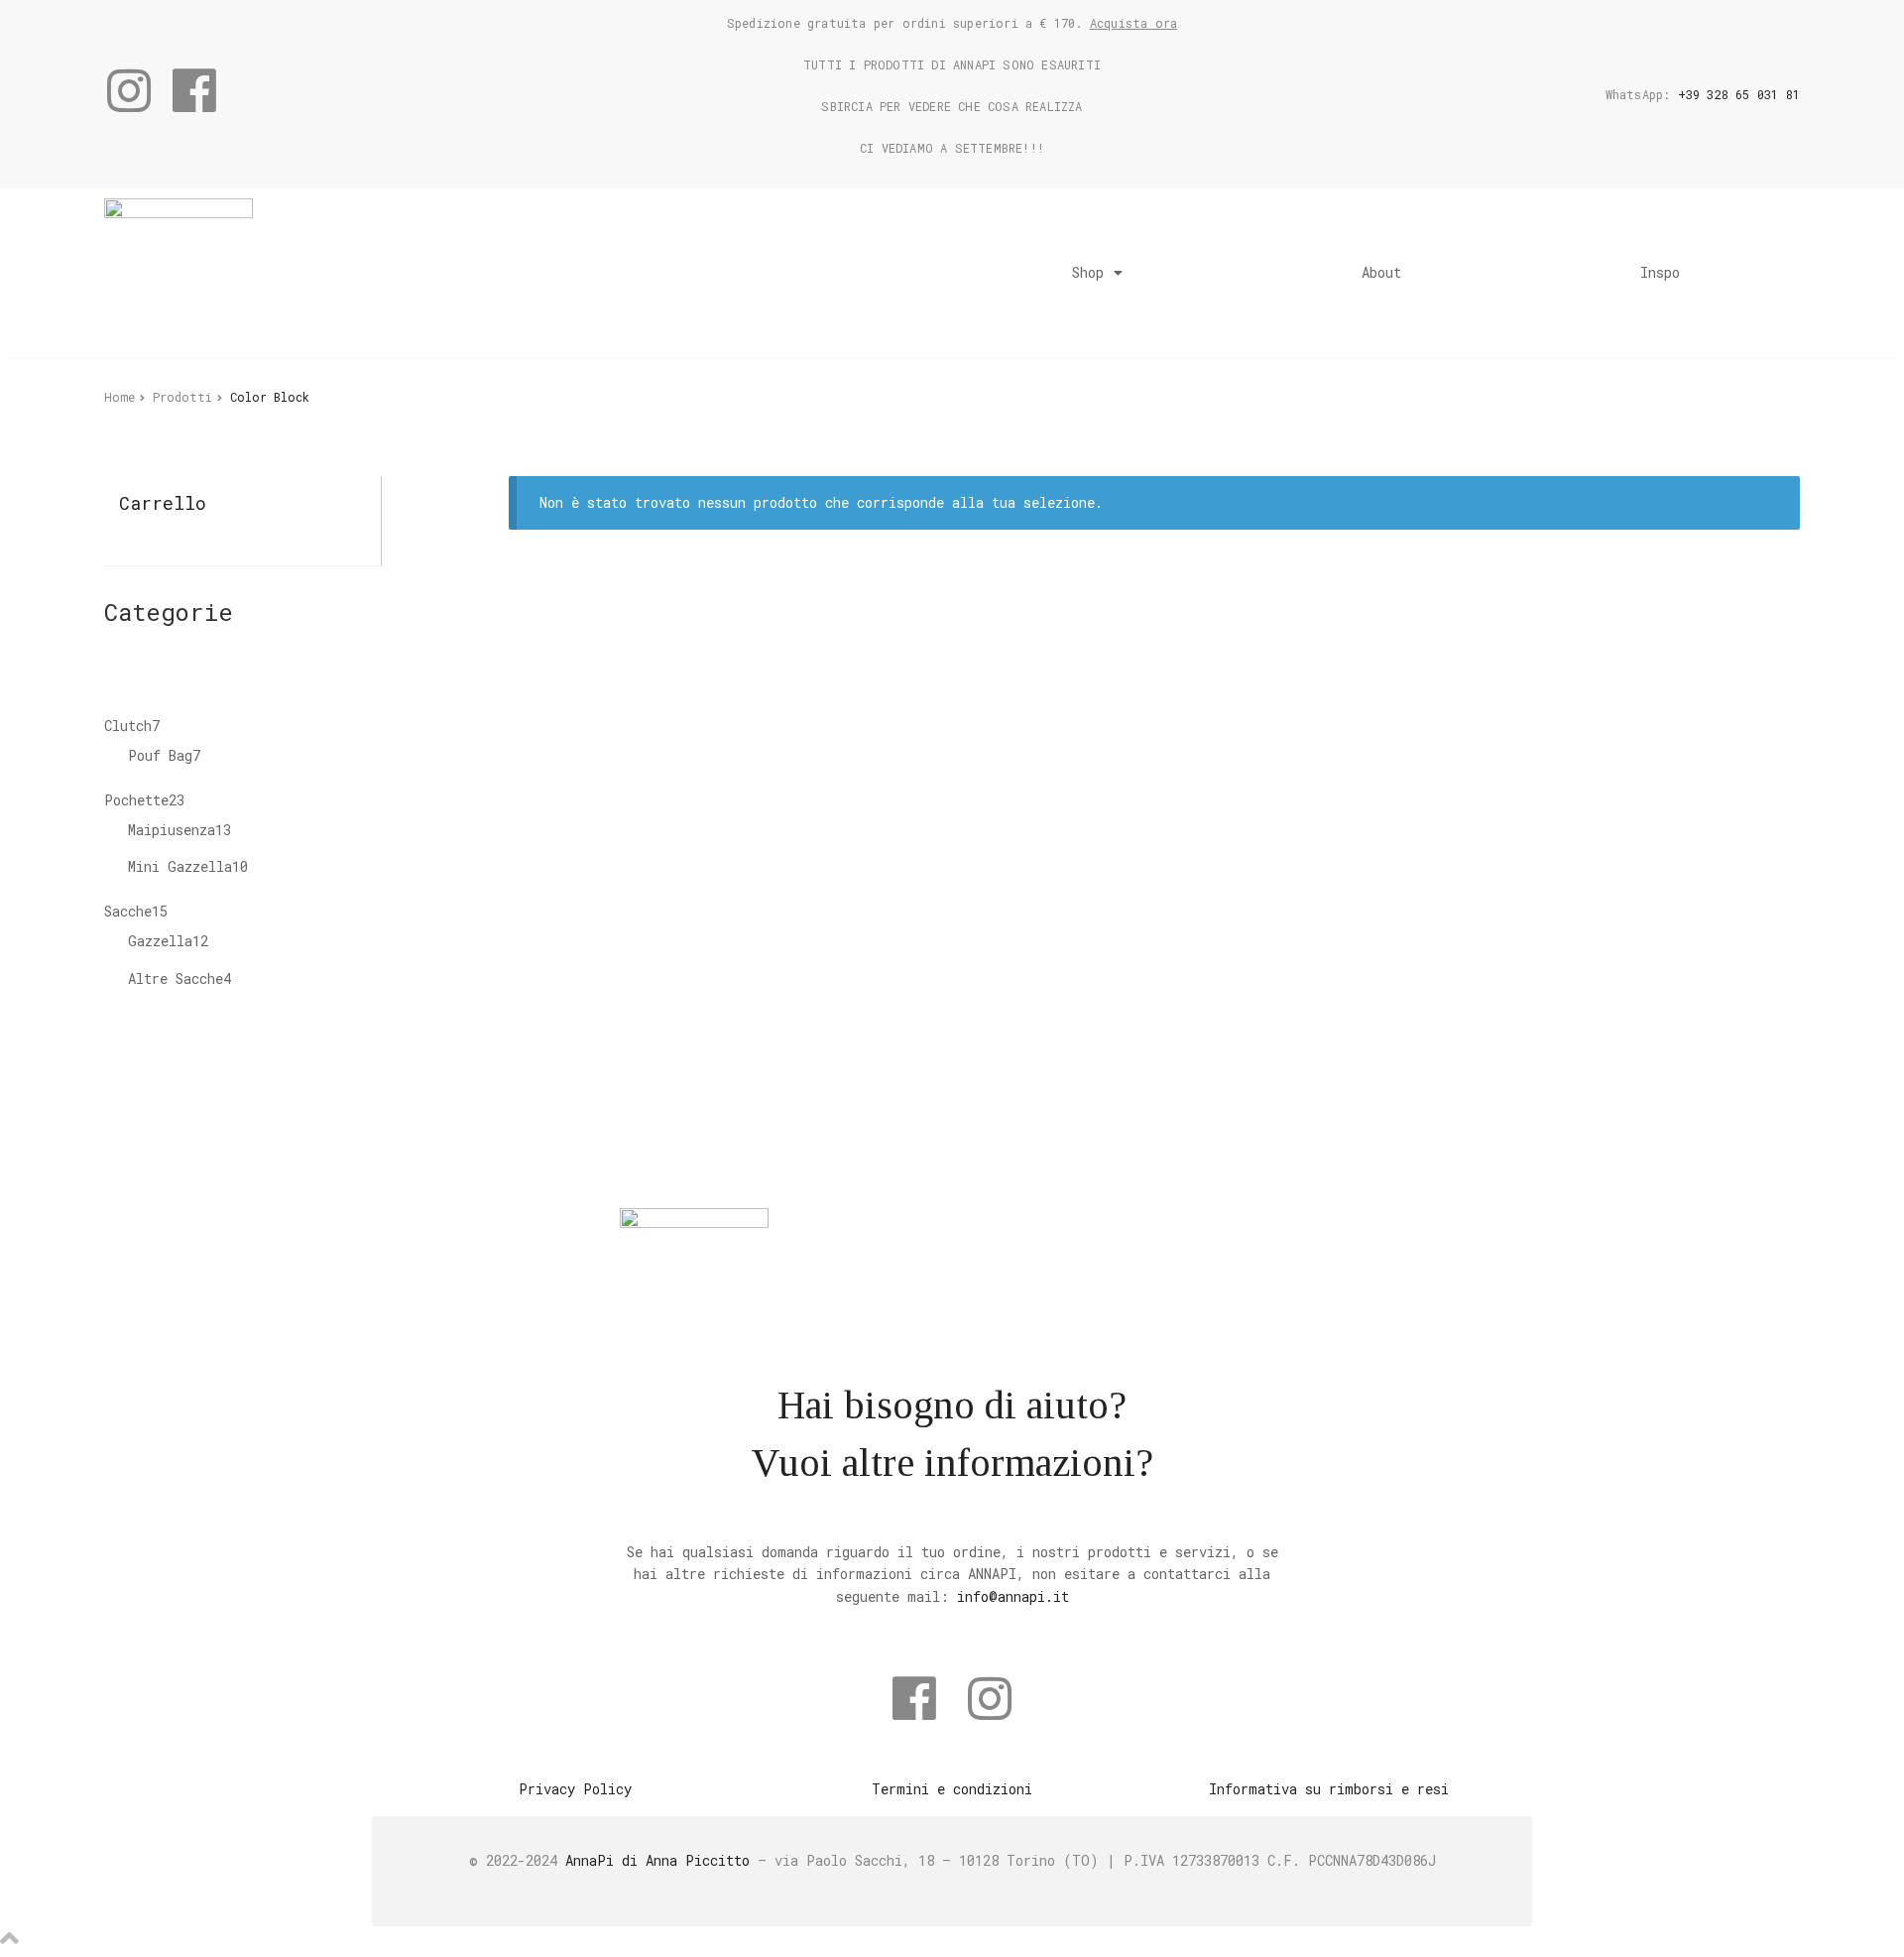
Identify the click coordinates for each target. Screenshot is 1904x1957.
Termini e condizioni (952, 1789)
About (1381, 272)
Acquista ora (1133, 23)
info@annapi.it (1013, 1596)
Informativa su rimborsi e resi (1329, 1789)
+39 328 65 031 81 (1739, 94)
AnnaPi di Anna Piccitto (657, 1860)
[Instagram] (129, 90)
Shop (1088, 272)
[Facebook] (194, 90)
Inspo (1660, 272)
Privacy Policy (575, 1789)
